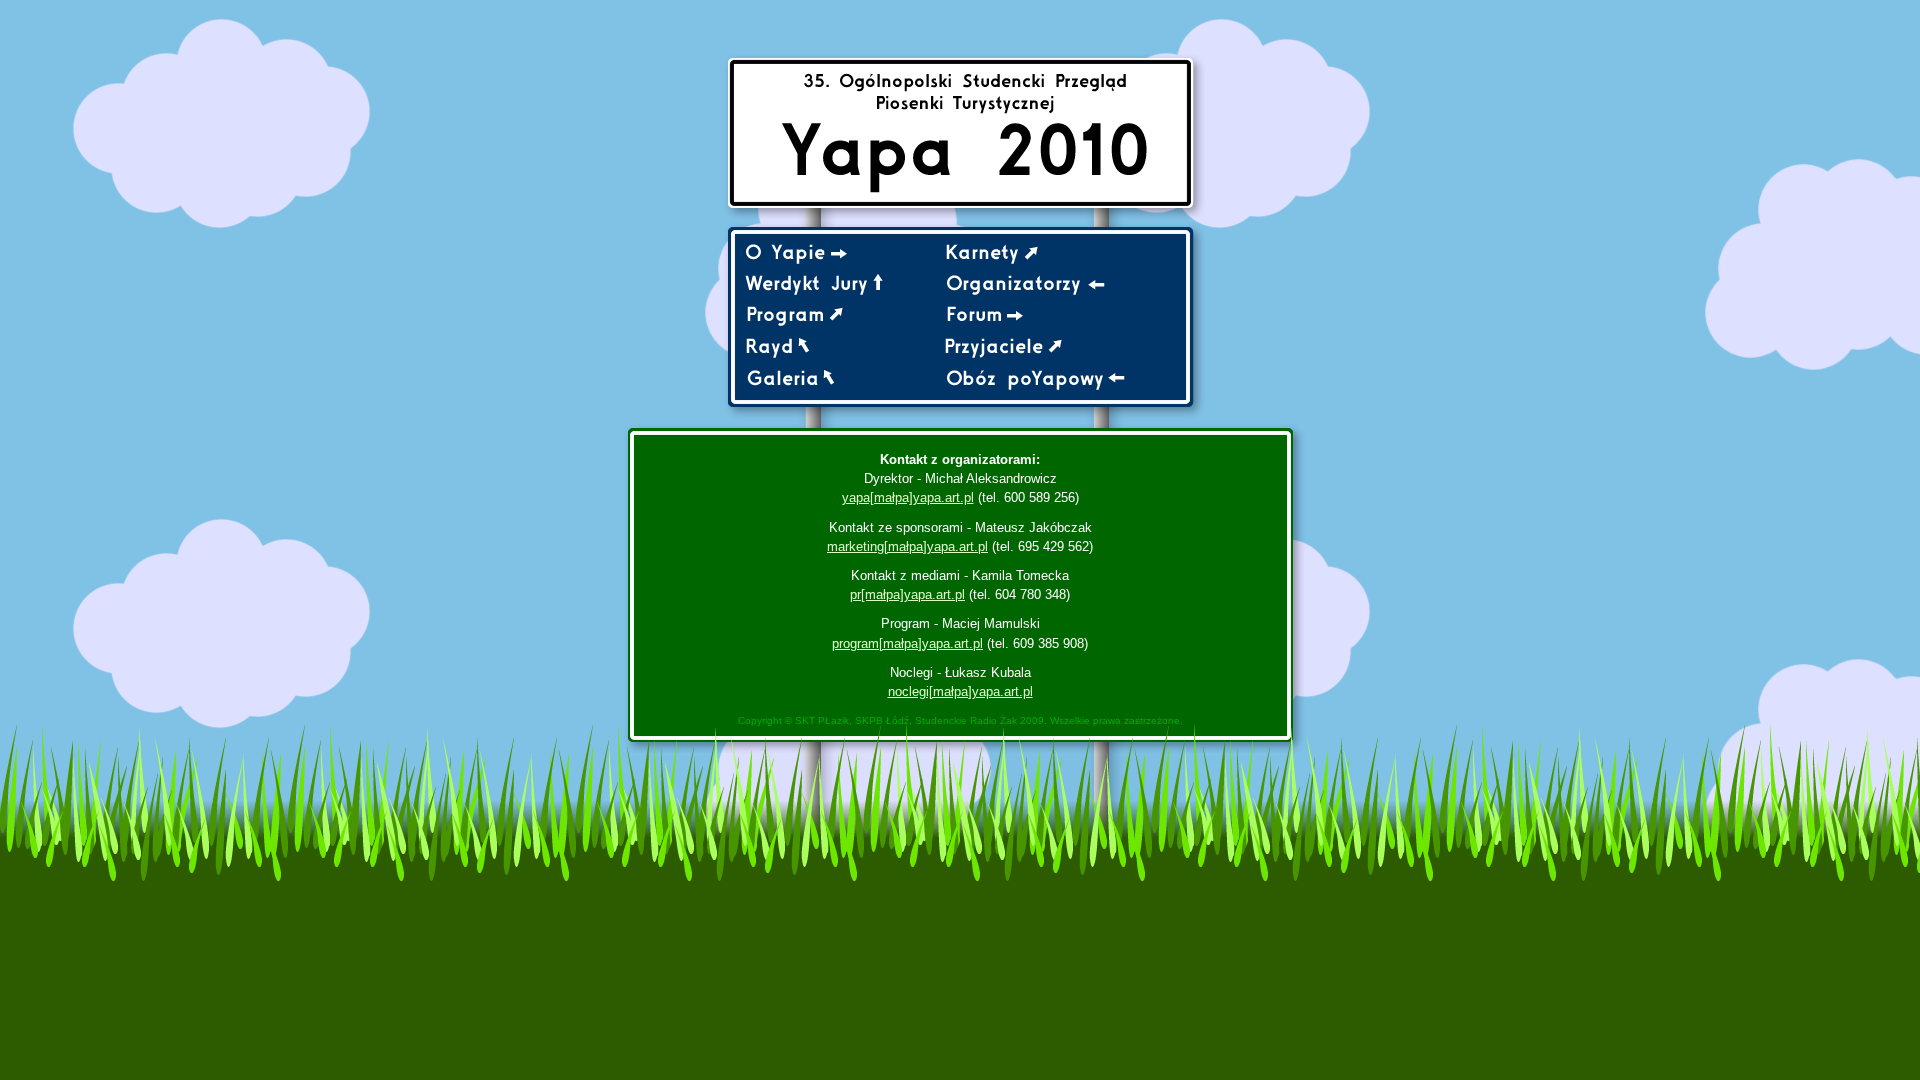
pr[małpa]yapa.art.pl (907, 594)
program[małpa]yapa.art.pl (907, 643)
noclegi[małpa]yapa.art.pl (960, 691)
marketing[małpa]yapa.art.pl (907, 546)
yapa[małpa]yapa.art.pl (908, 497)
